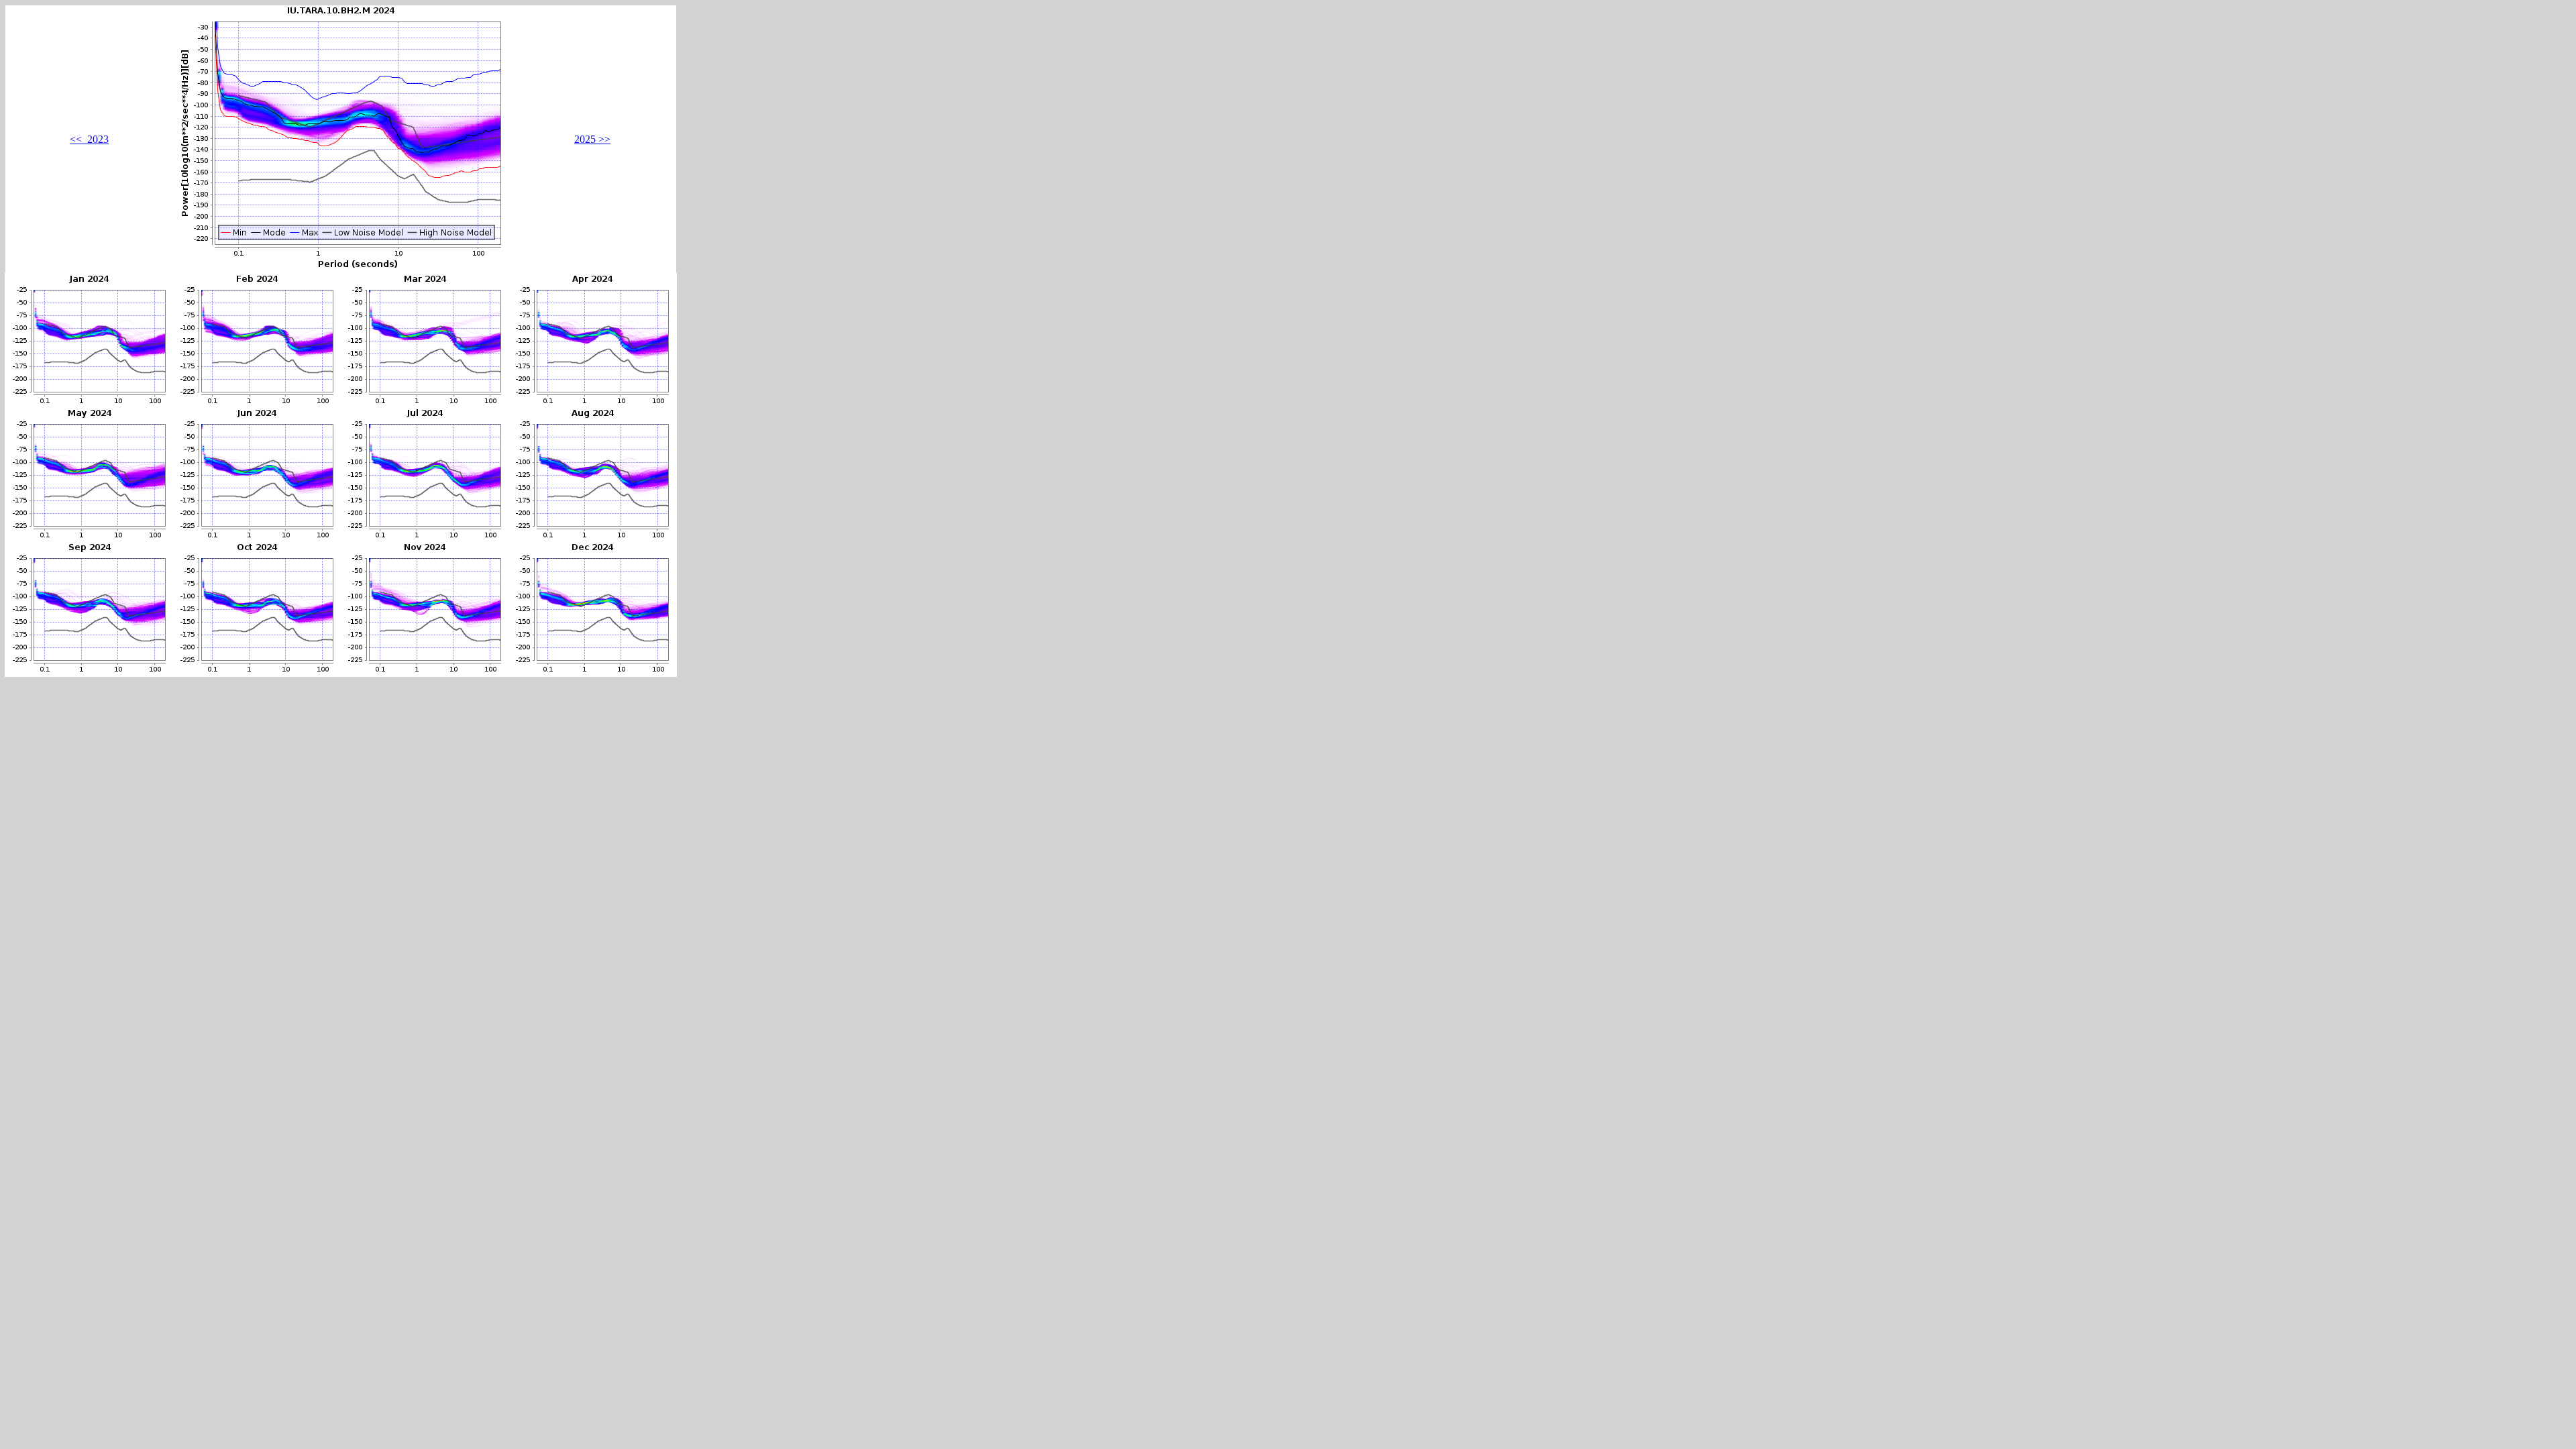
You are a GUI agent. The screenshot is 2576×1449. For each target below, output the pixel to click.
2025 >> (592, 139)
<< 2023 (89, 139)
